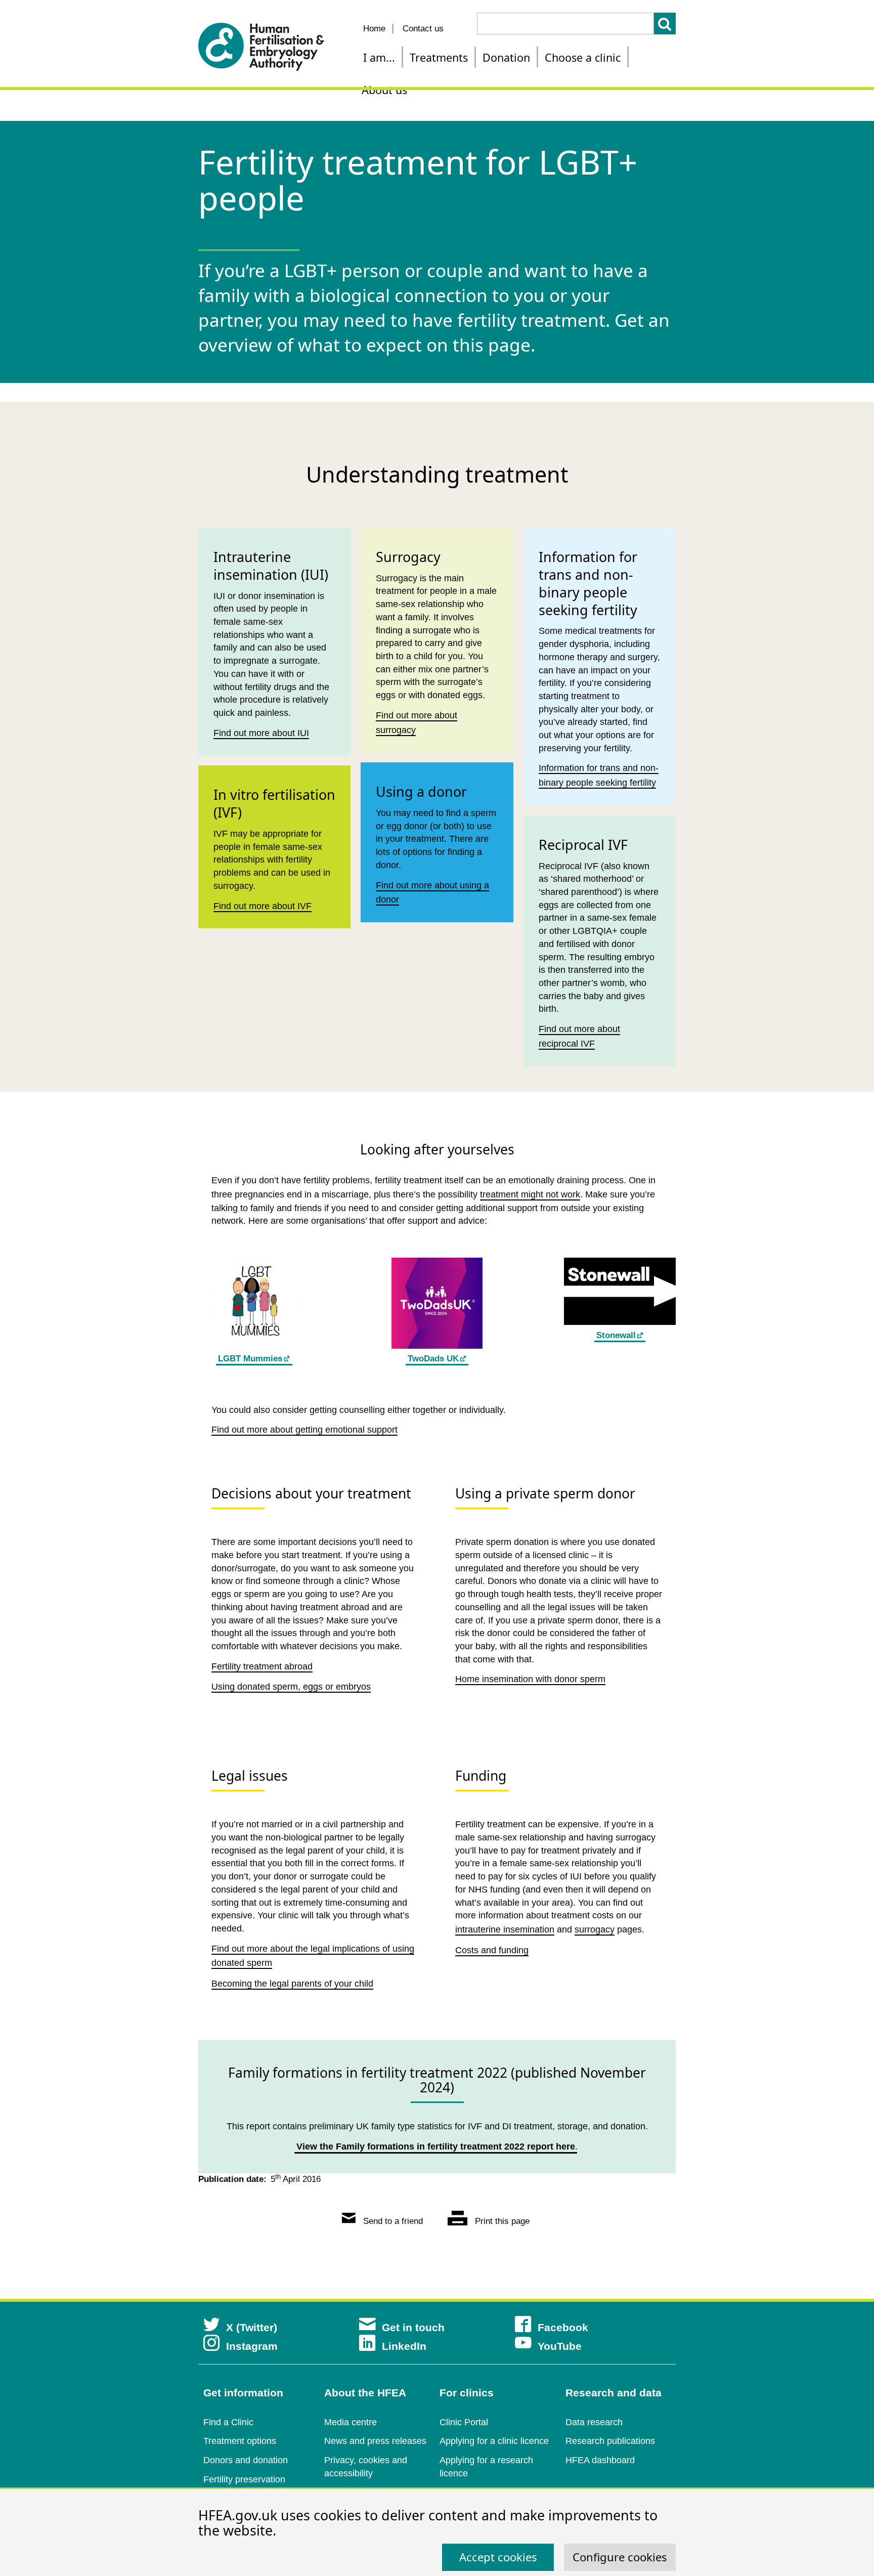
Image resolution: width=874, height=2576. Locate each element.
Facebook (563, 2327)
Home (374, 29)
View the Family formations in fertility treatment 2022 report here (436, 2146)
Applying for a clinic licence (494, 2441)
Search (665, 24)
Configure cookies (620, 2557)
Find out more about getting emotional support (304, 1430)
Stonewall (616, 1335)
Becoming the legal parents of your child (292, 1984)
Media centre (351, 2422)
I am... (379, 57)
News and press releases (375, 2441)
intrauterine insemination (505, 1929)
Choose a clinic (583, 57)
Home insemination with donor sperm (530, 1679)
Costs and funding (492, 1950)
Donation (506, 57)
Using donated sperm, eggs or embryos (291, 1687)
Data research (594, 2422)
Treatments (439, 57)
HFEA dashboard (600, 2460)
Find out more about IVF (263, 906)
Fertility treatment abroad (262, 1666)
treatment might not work (530, 1194)
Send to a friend (392, 2221)
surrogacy (595, 1929)
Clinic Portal (464, 2422)
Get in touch (413, 2327)
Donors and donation (246, 2460)
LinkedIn (404, 2346)
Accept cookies (498, 2557)
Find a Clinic (228, 2422)
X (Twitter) (252, 2327)
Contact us (423, 29)
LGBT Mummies (250, 1359)
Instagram (252, 2346)
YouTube (560, 2346)
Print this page (501, 2221)
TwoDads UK (433, 1359)
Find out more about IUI (261, 733)
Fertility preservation (244, 2479)
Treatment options (240, 2441)
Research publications (610, 2441)
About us (384, 90)
